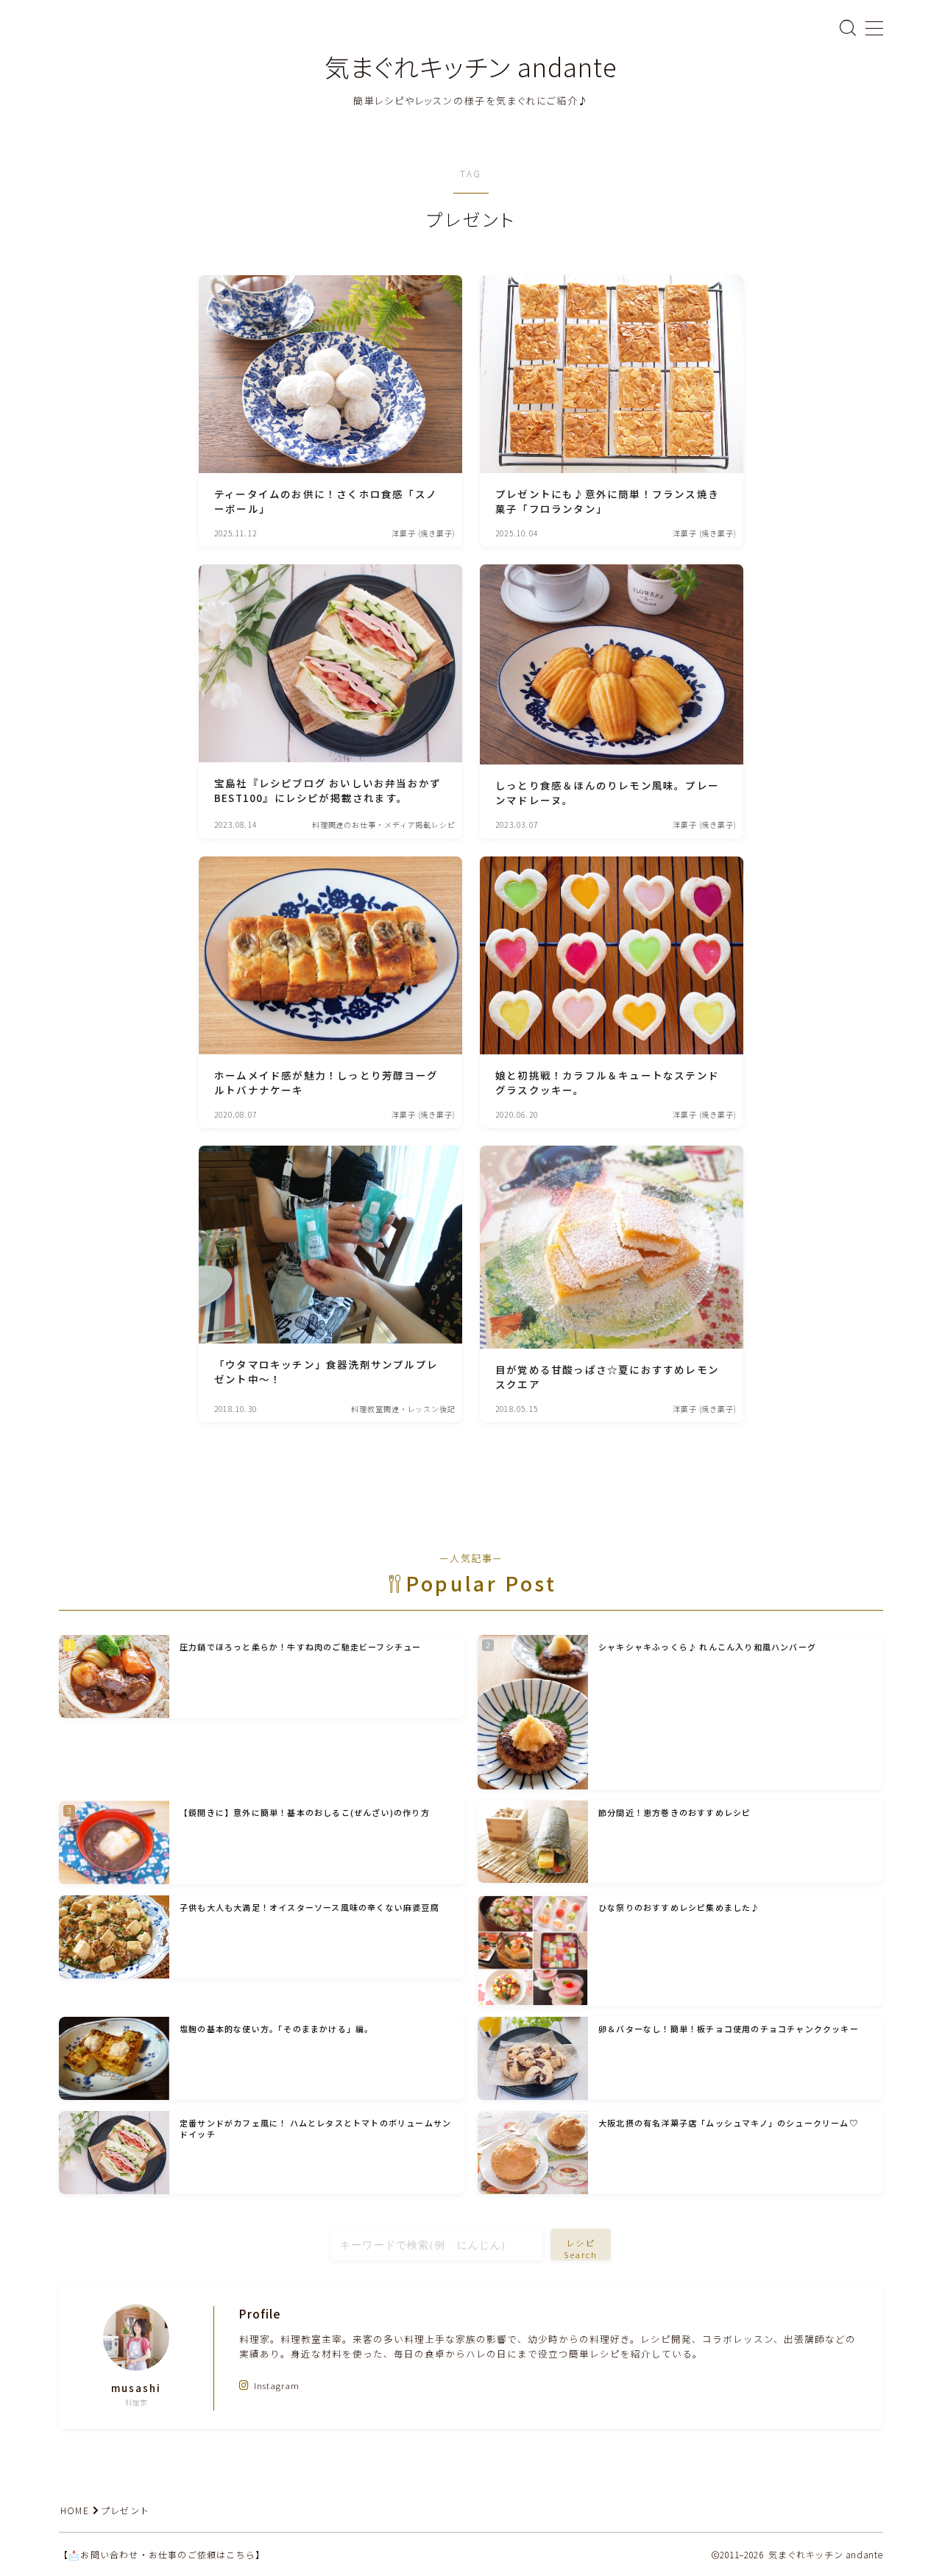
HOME (75, 2510)
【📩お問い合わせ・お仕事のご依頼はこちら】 (162, 2554)
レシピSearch (581, 2249)
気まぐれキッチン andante (471, 67)
